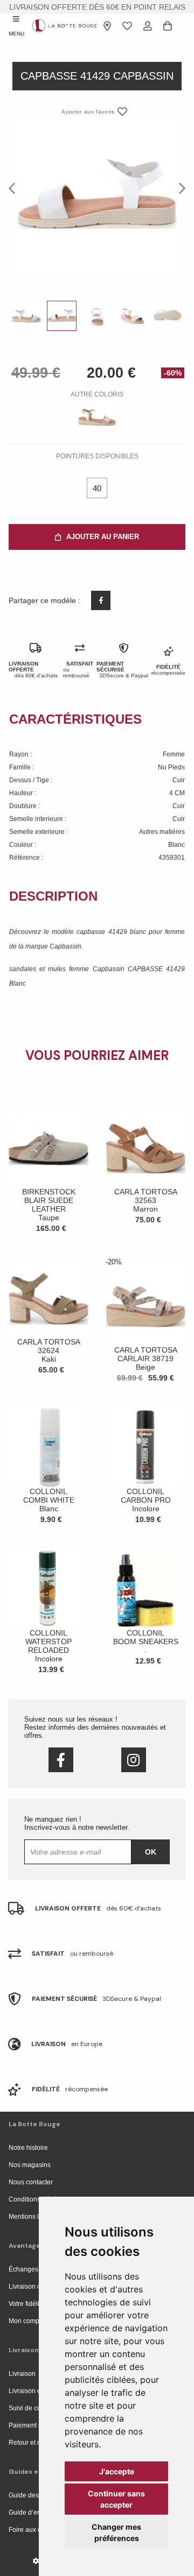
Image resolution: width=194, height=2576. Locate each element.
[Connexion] (148, 26)
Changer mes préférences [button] (116, 2532)
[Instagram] (134, 1760)
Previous (15, 188)
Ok (151, 1852)
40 (97, 488)
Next (179, 188)
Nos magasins (30, 2165)
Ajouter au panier (103, 537)
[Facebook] (61, 1760)
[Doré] (97, 417)
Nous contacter (31, 2182)
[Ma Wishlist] (128, 26)
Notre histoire (28, 2148)
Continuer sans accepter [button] (116, 2499)
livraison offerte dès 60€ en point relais (97, 7)
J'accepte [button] (117, 2471)
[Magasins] (107, 26)
